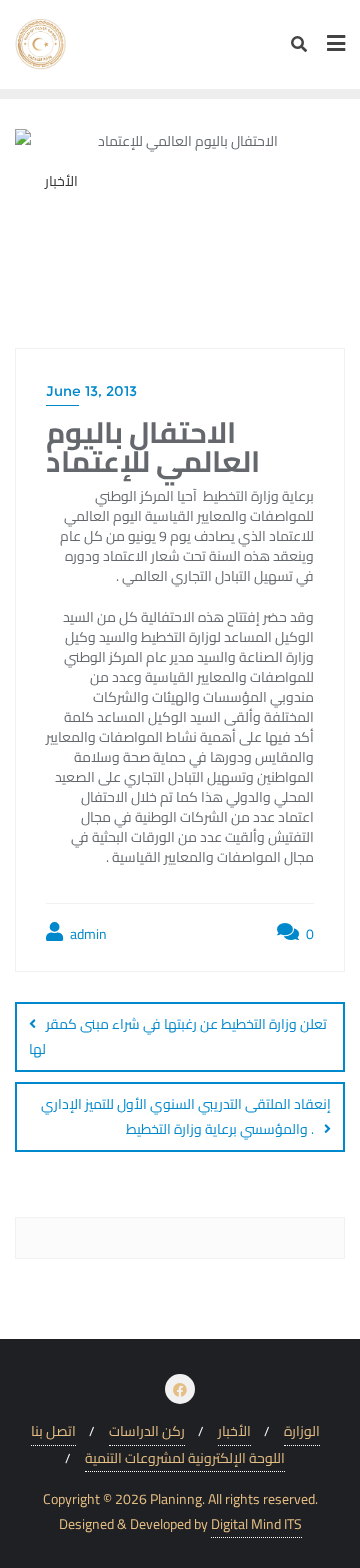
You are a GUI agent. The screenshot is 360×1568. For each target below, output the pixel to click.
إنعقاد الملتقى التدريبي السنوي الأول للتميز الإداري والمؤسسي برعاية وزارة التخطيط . (186, 1116)
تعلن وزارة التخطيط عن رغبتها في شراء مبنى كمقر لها (178, 1036)
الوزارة (302, 1431)
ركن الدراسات (147, 1431)
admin (87, 934)
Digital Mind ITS (256, 1524)
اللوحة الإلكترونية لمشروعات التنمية (185, 1458)
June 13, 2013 (91, 391)
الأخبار (234, 1431)
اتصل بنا (53, 1431)
